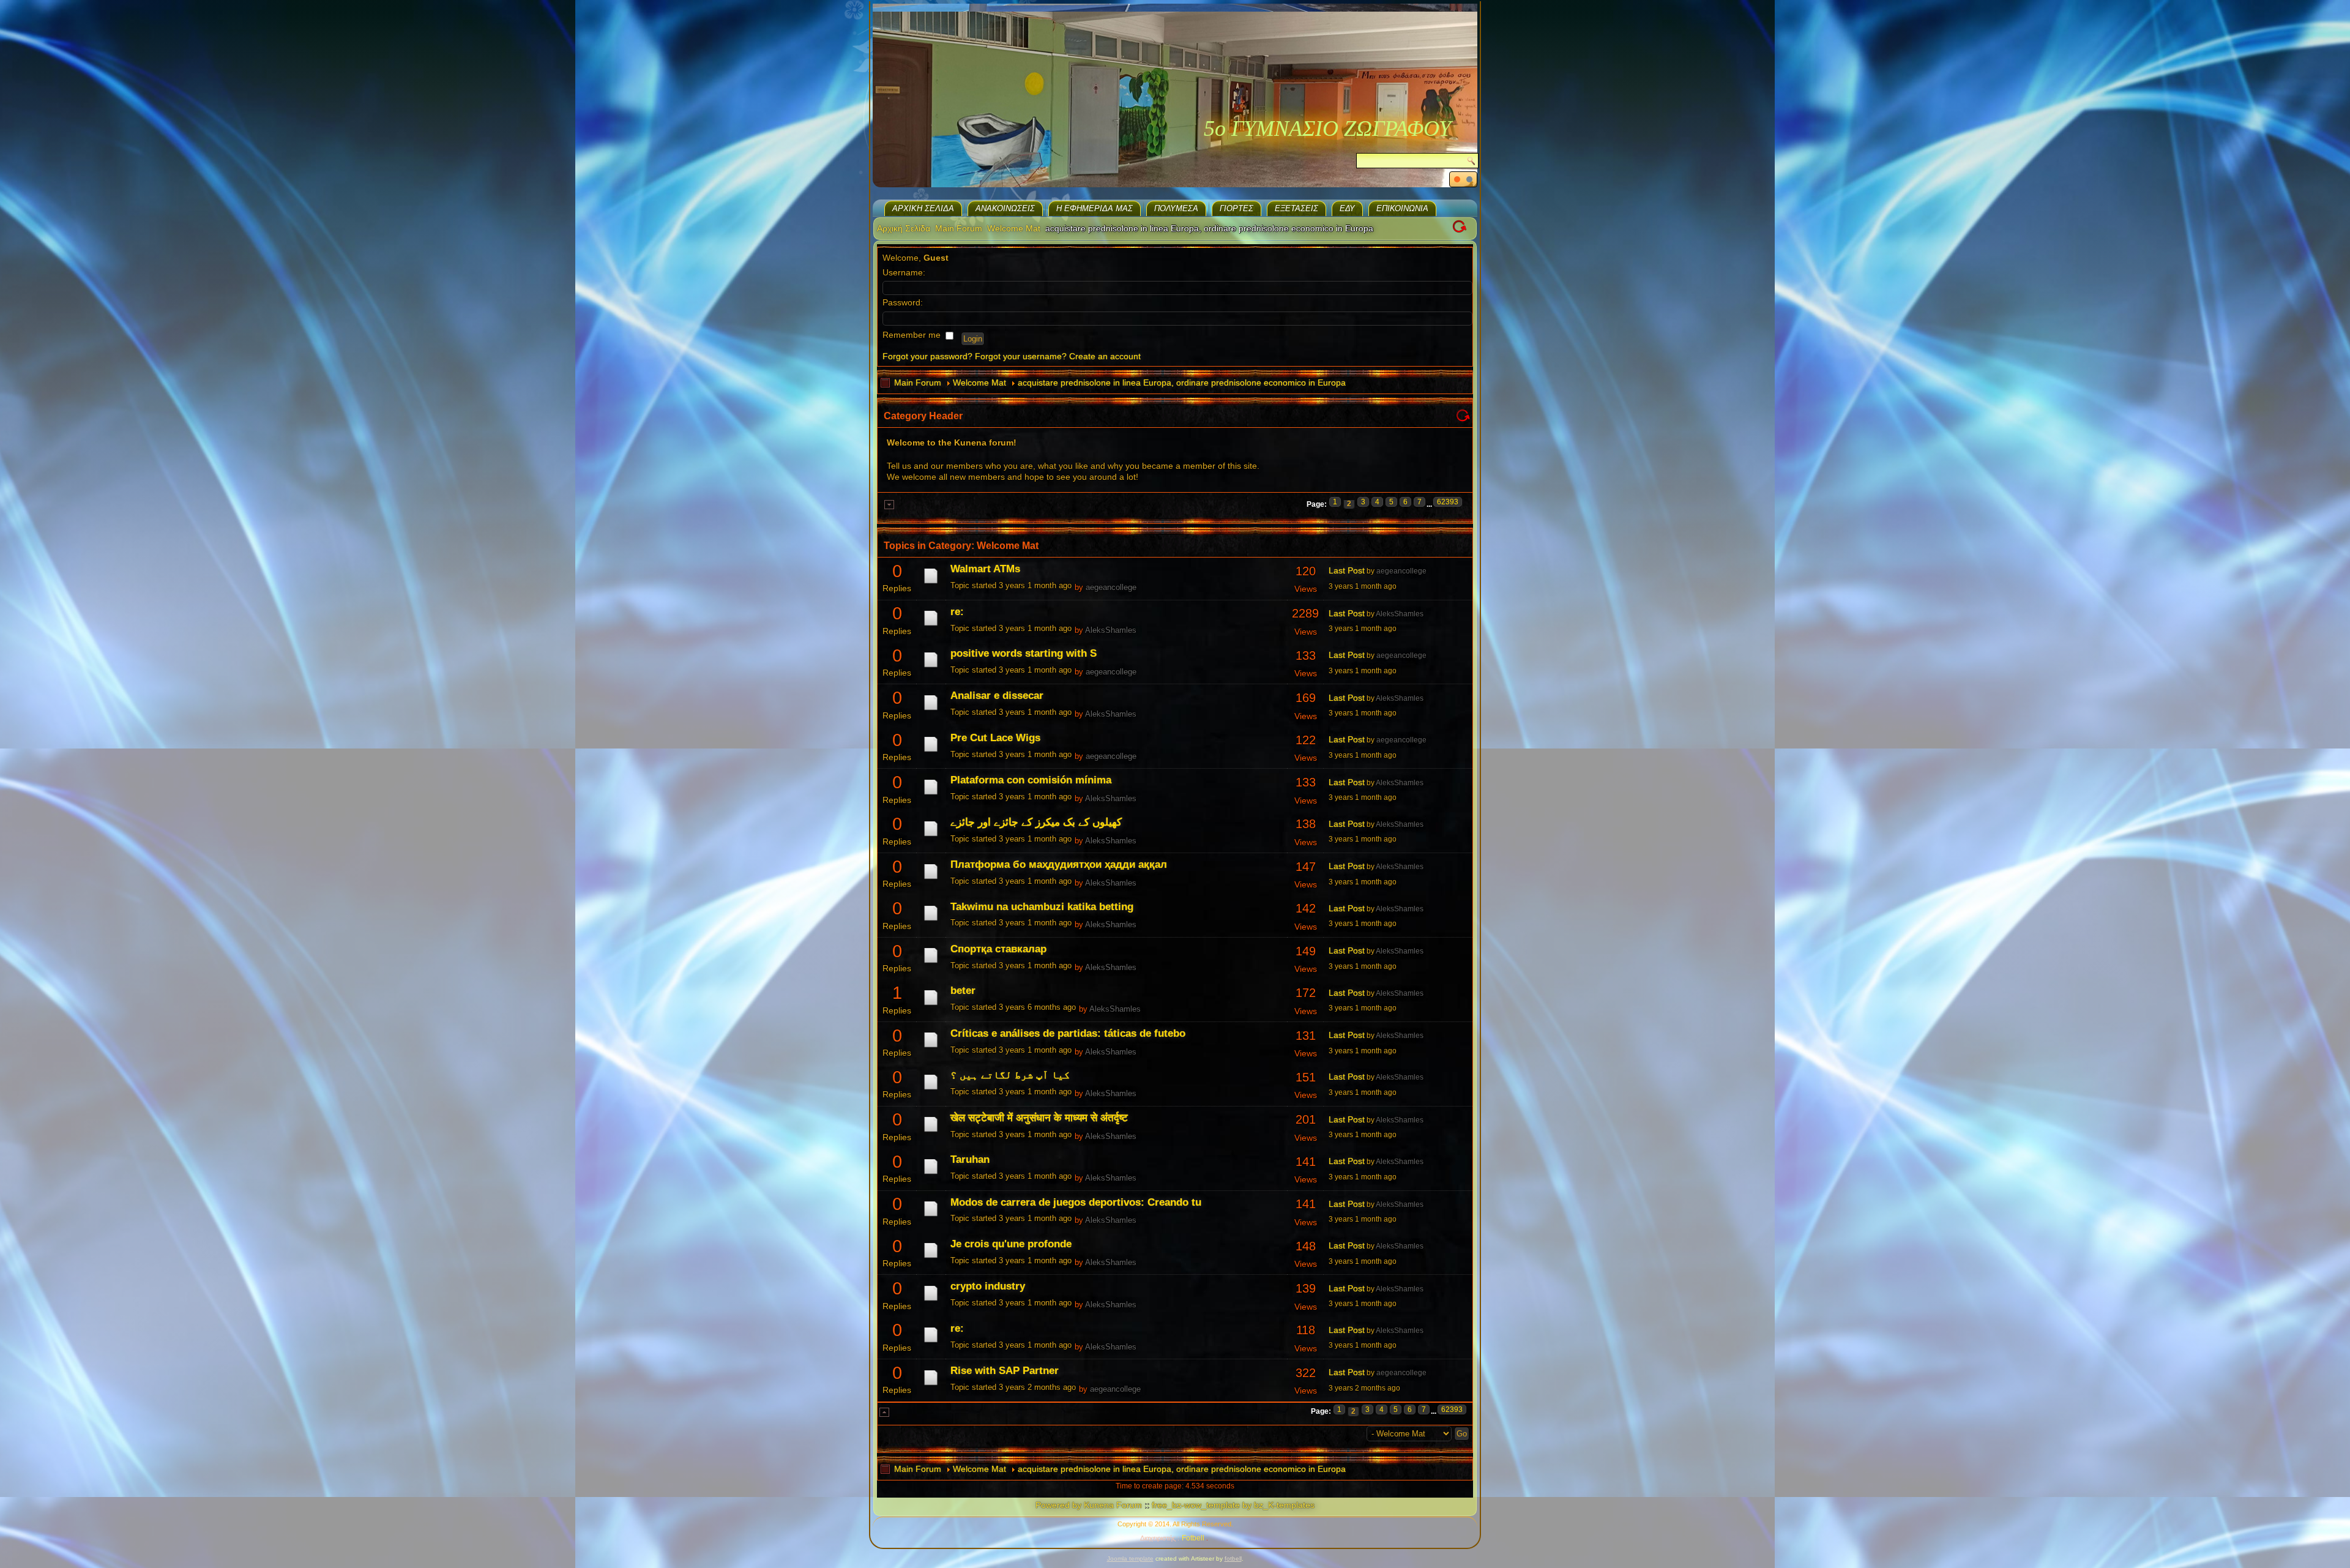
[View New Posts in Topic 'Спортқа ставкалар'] (931, 963)
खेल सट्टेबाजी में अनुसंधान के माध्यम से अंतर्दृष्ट (1039, 1118)
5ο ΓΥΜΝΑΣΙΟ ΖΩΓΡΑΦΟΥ (1327, 129)
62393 (1448, 502)
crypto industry (988, 1286)
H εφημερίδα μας (1095, 208)
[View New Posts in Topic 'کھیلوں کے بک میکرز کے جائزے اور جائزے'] (931, 836)
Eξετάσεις (1296, 208)
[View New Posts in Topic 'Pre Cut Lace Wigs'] (931, 752)
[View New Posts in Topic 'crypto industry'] (931, 1301)
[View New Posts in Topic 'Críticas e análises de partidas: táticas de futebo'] (931, 1047)
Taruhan (970, 1159)
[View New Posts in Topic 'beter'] (931, 1005)
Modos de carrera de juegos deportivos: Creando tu (1076, 1202)
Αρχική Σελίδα (923, 208)
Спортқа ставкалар (998, 949)
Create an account (1105, 356)
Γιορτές (1237, 208)
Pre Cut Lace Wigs (995, 738)
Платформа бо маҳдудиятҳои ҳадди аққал (1059, 864)
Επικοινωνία (1402, 208)
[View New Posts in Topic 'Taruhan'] (931, 1174)
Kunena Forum (1113, 1505)
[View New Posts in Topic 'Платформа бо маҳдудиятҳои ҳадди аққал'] (931, 879)
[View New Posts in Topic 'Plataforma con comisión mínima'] (931, 794)
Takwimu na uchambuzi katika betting (1042, 907)
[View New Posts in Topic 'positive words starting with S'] (931, 667)
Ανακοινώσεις (1005, 208)
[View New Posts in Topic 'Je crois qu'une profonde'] (931, 1258)
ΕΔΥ (1347, 208)
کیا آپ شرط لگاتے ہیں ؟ (1010, 1075)
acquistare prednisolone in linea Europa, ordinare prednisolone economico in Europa (1182, 383)
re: (957, 612)
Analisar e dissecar (997, 696)
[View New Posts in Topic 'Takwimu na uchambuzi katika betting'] (931, 920)
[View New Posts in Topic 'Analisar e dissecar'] (931, 710)
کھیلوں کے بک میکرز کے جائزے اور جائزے (1036, 822)
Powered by (1058, 1505)
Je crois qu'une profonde (1011, 1244)
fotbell (1233, 1559)
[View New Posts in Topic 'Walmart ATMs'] (931, 583)
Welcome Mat (1014, 228)
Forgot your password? (927, 356)
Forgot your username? (1021, 356)
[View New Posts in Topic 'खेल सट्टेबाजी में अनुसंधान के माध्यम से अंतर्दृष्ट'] (931, 1132)
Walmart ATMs (985, 569)
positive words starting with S (1024, 653)
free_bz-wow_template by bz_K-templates (1233, 1505)
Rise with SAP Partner (1005, 1371)
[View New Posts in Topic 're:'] (931, 625)
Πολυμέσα (1176, 208)
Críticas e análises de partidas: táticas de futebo (1068, 1033)
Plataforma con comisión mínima (1031, 780)
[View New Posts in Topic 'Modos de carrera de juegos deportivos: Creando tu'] (931, 1216)
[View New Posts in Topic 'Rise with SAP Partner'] (931, 1385)
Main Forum (959, 228)
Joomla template (1130, 1559)
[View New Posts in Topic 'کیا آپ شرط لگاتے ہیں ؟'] (931, 1089)
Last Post (1347, 570)
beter (963, 991)
